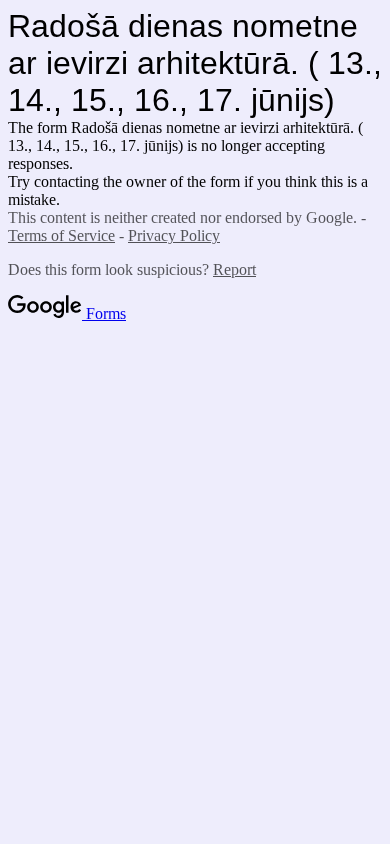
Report (234, 269)
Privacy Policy (174, 235)
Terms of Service (61, 235)
